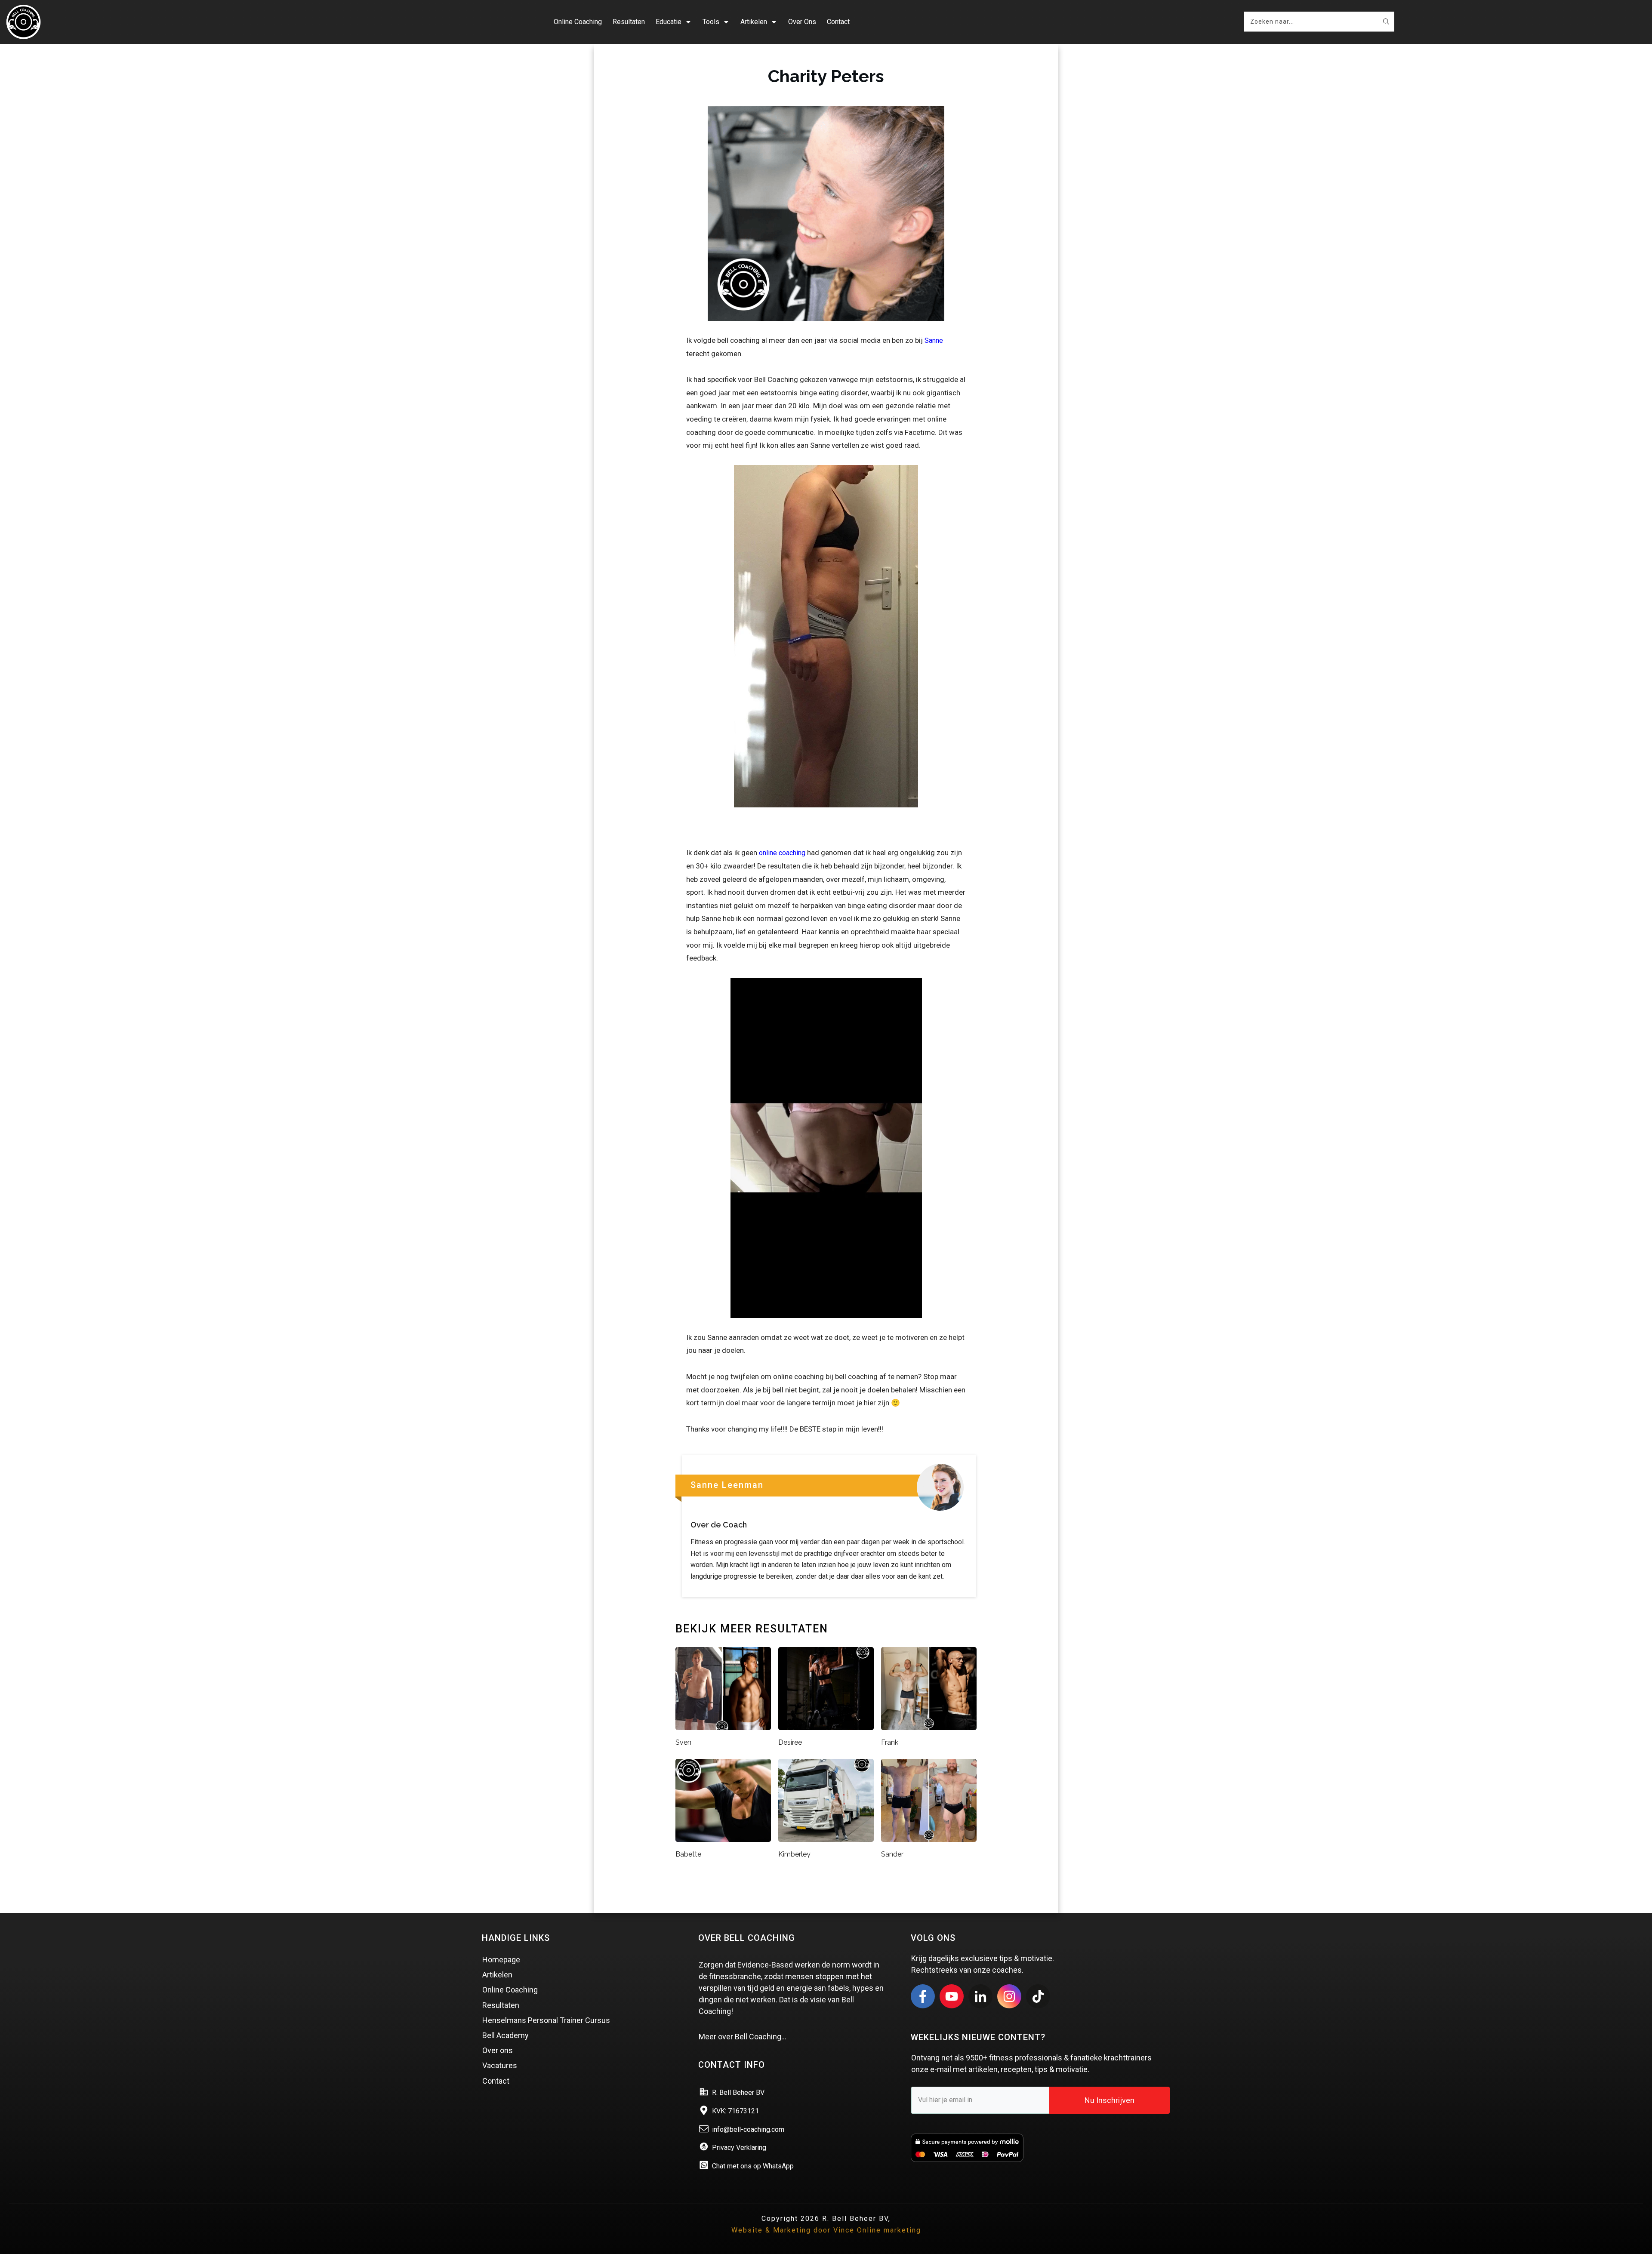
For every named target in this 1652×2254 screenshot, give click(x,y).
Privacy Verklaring (739, 2148)
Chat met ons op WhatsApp (753, 2166)
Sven (683, 1742)
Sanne (934, 340)
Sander (892, 1854)
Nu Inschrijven (1110, 2100)
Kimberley (794, 1854)
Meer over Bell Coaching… (743, 2037)
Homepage (501, 1960)
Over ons (498, 2050)
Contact (496, 2081)
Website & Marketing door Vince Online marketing (826, 2230)
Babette (688, 1854)
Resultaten (501, 2005)
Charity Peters (826, 76)
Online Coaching (510, 1990)
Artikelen (497, 1975)
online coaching (782, 853)
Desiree (790, 1742)
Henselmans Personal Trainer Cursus (546, 2020)
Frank (890, 1742)
